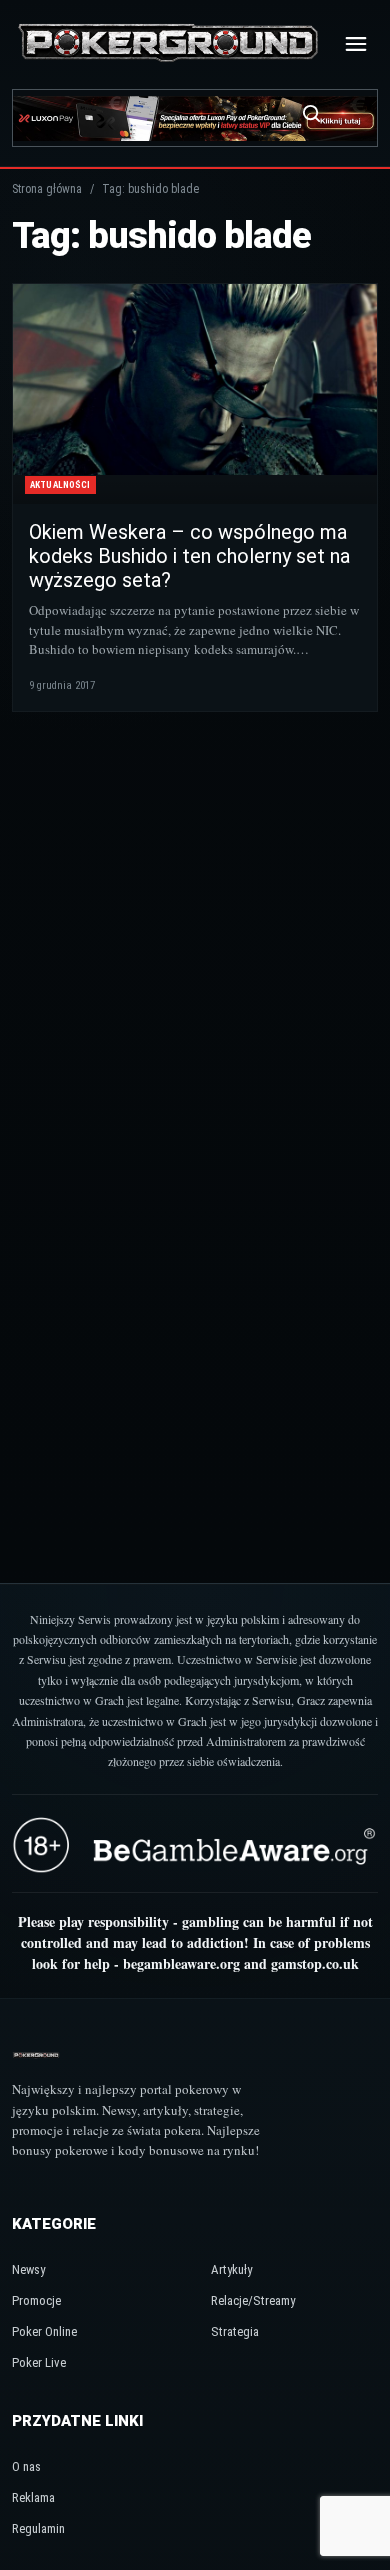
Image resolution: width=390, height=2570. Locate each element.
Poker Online (44, 2331)
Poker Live (39, 2362)
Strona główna (47, 189)
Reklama (33, 2497)
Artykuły (231, 2269)
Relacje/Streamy (253, 2300)
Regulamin (38, 2528)
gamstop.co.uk (315, 1963)
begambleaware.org (181, 1963)
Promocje (36, 2300)
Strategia (235, 2331)
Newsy (28, 2269)
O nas (26, 2466)
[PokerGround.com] (168, 44)
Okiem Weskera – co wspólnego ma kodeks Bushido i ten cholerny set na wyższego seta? (189, 556)
